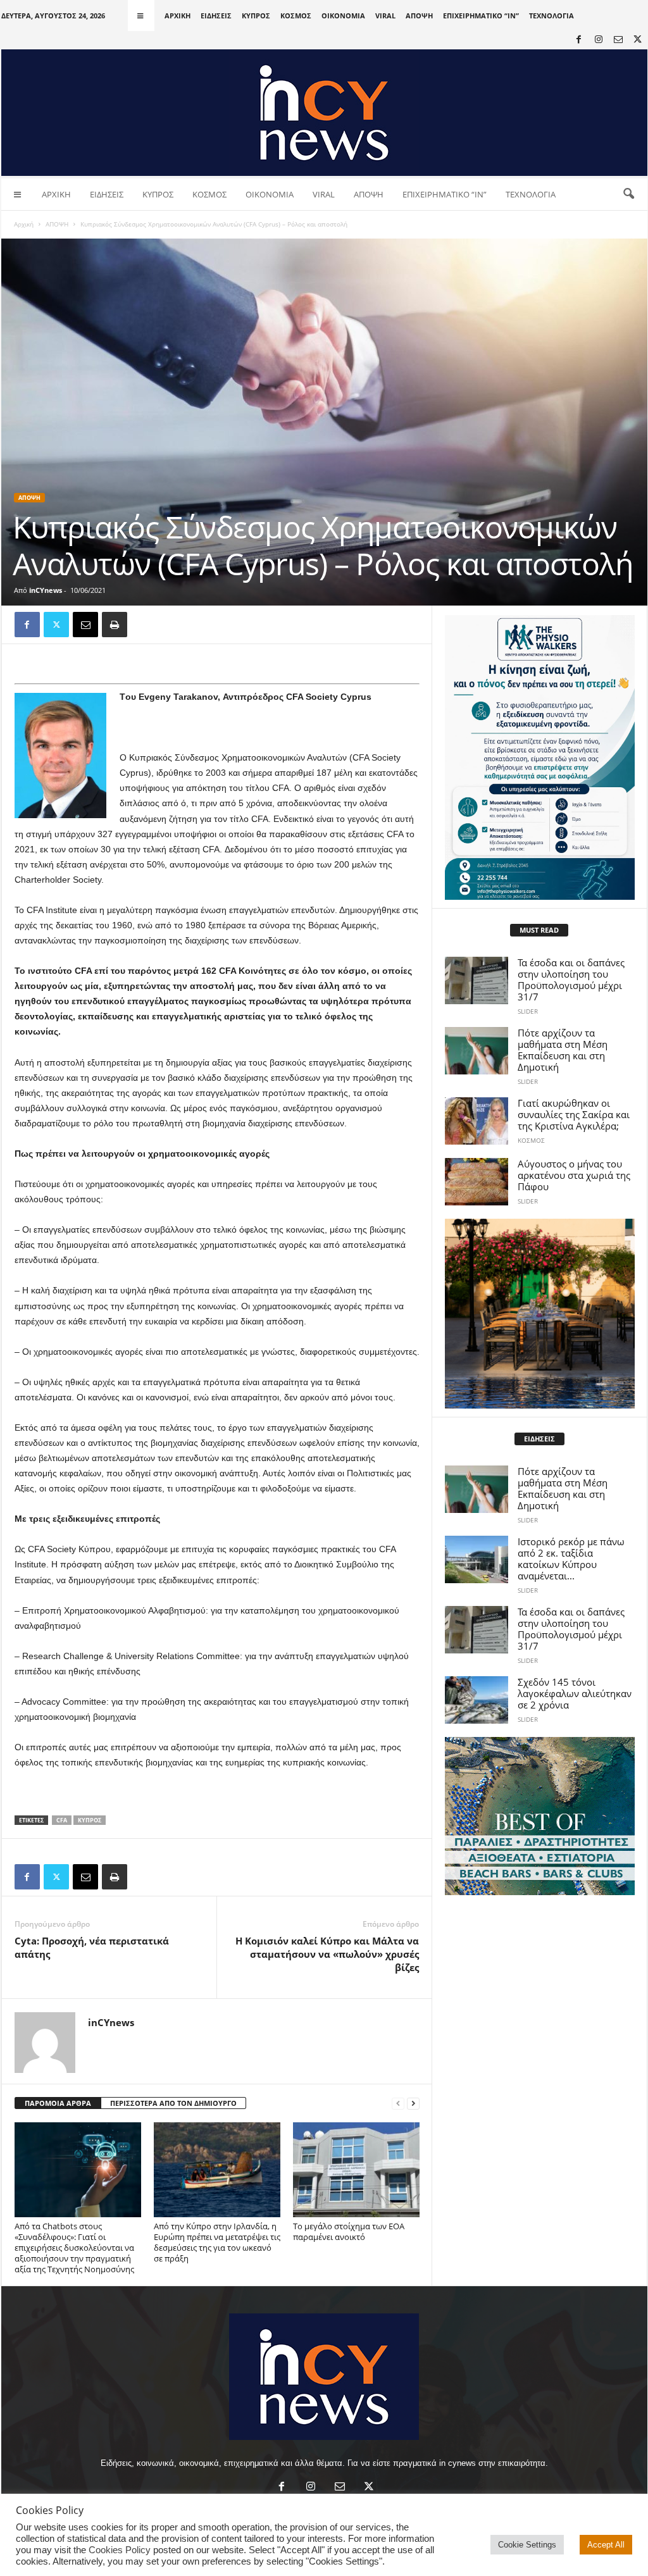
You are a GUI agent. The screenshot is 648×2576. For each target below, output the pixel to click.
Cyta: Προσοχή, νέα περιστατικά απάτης (92, 1947)
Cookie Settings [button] (527, 2545)
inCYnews (46, 590)
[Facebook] (579, 40)
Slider (528, 1011)
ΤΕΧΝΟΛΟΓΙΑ (551, 16)
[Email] (85, 625)
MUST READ (539, 930)
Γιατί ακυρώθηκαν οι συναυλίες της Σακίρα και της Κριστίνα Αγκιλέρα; (574, 1114)
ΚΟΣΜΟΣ (296, 16)
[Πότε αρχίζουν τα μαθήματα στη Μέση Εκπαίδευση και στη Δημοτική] (477, 1051)
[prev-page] (398, 2104)
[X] (638, 40)
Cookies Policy (120, 2550)
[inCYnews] (324, 113)
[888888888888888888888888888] (540, 757)
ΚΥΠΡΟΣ (256, 16)
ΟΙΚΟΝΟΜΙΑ (343, 16)
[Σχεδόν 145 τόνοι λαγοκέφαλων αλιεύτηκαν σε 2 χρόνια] (477, 1700)
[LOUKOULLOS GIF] (540, 1314)
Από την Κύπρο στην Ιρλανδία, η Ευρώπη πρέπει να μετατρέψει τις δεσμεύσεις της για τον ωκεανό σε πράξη (217, 2242)
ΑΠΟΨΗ (419, 16)
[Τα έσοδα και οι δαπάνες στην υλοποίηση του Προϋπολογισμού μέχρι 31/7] (477, 980)
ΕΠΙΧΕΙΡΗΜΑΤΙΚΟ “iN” (481, 16)
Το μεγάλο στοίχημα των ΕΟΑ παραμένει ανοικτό (349, 2231)
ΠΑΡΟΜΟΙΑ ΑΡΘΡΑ (58, 2103)
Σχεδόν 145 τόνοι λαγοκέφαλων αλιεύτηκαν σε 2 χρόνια (575, 1693)
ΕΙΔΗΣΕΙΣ (216, 16)
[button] (628, 194)
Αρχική (24, 224)
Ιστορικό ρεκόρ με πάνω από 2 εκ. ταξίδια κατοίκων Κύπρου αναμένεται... (571, 1559)
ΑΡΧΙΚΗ (178, 16)
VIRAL (385, 16)
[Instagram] (599, 40)
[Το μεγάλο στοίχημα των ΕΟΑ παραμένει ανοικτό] (356, 2170)
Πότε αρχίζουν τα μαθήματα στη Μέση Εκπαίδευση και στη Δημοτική (563, 1050)
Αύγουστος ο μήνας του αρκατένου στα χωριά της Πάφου (574, 1175)
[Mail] (618, 40)
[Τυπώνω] (115, 625)
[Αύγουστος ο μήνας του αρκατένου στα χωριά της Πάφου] (477, 1182)
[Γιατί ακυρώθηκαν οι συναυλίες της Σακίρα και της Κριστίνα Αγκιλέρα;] (477, 1121)
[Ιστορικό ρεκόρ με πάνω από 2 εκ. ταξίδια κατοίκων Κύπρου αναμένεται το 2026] (477, 1559)
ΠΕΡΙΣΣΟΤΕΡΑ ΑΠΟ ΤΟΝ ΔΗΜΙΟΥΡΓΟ (173, 2103)
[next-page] (413, 2104)
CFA (62, 1820)
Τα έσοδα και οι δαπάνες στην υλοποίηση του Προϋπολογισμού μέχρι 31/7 (571, 980)
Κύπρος (90, 1820)
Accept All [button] (606, 2545)
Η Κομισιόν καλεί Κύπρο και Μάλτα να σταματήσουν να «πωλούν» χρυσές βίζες (327, 1954)
